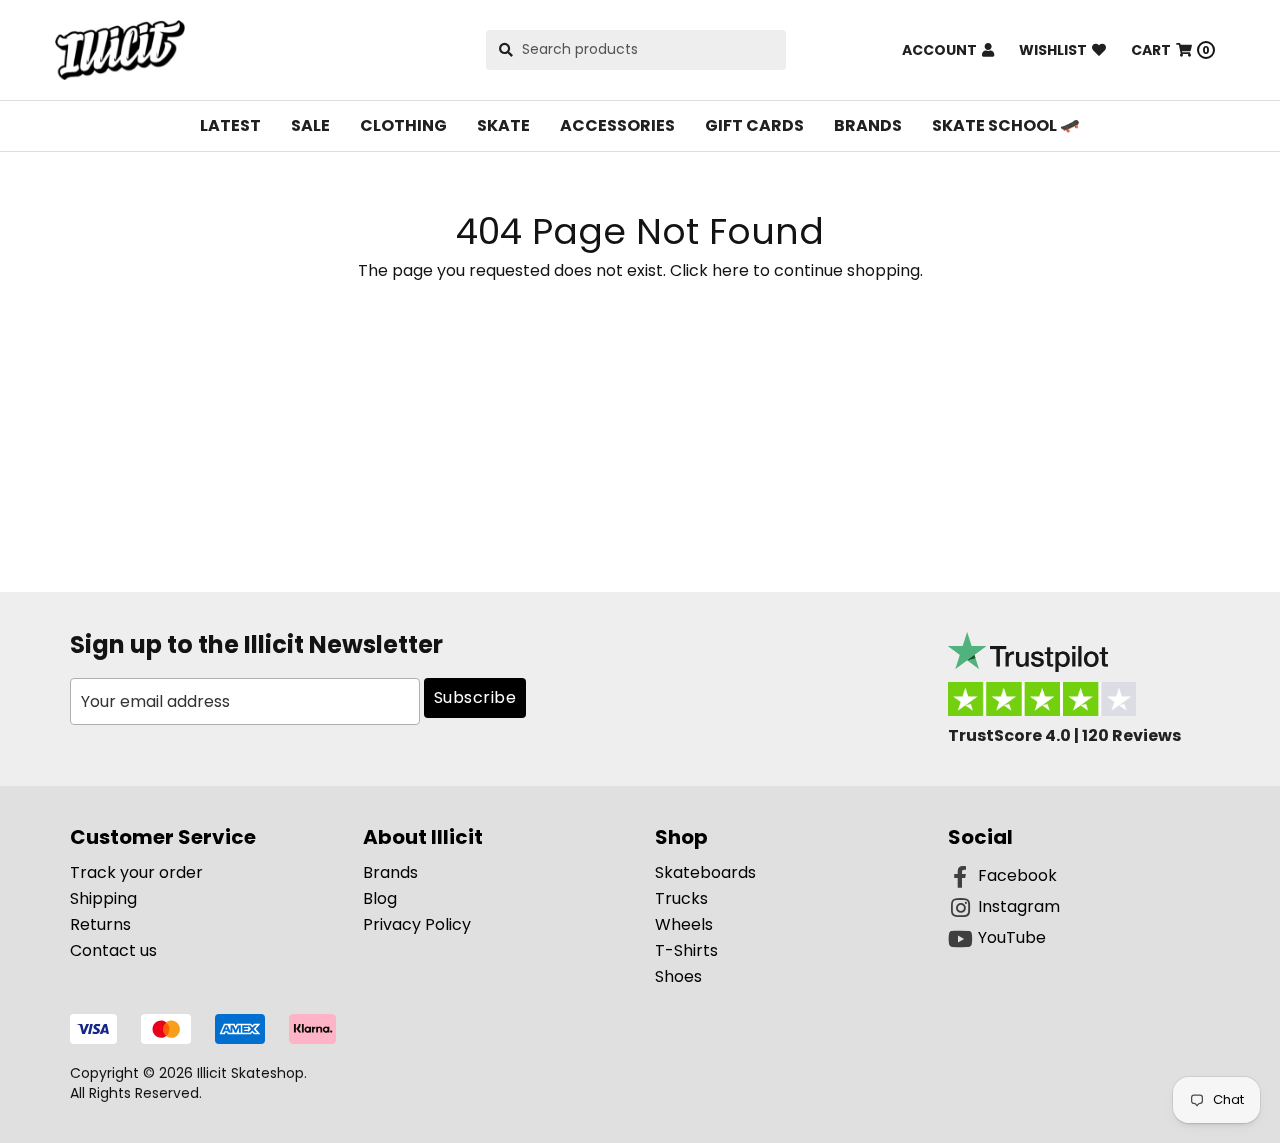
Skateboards (705, 872)
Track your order (136, 872)
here (730, 270)
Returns (100, 924)
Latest (230, 125)
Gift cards (754, 125)
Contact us (113, 950)
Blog (380, 898)
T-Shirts (686, 950)
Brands (868, 125)
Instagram (1019, 906)
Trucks (681, 898)
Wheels (684, 924)
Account (939, 50)
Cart (1170, 50)
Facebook (1017, 875)
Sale (310, 125)
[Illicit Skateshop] (120, 50)
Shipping (103, 898)
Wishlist (1053, 50)
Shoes (678, 976)
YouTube (1012, 937)
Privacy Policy (417, 924)
